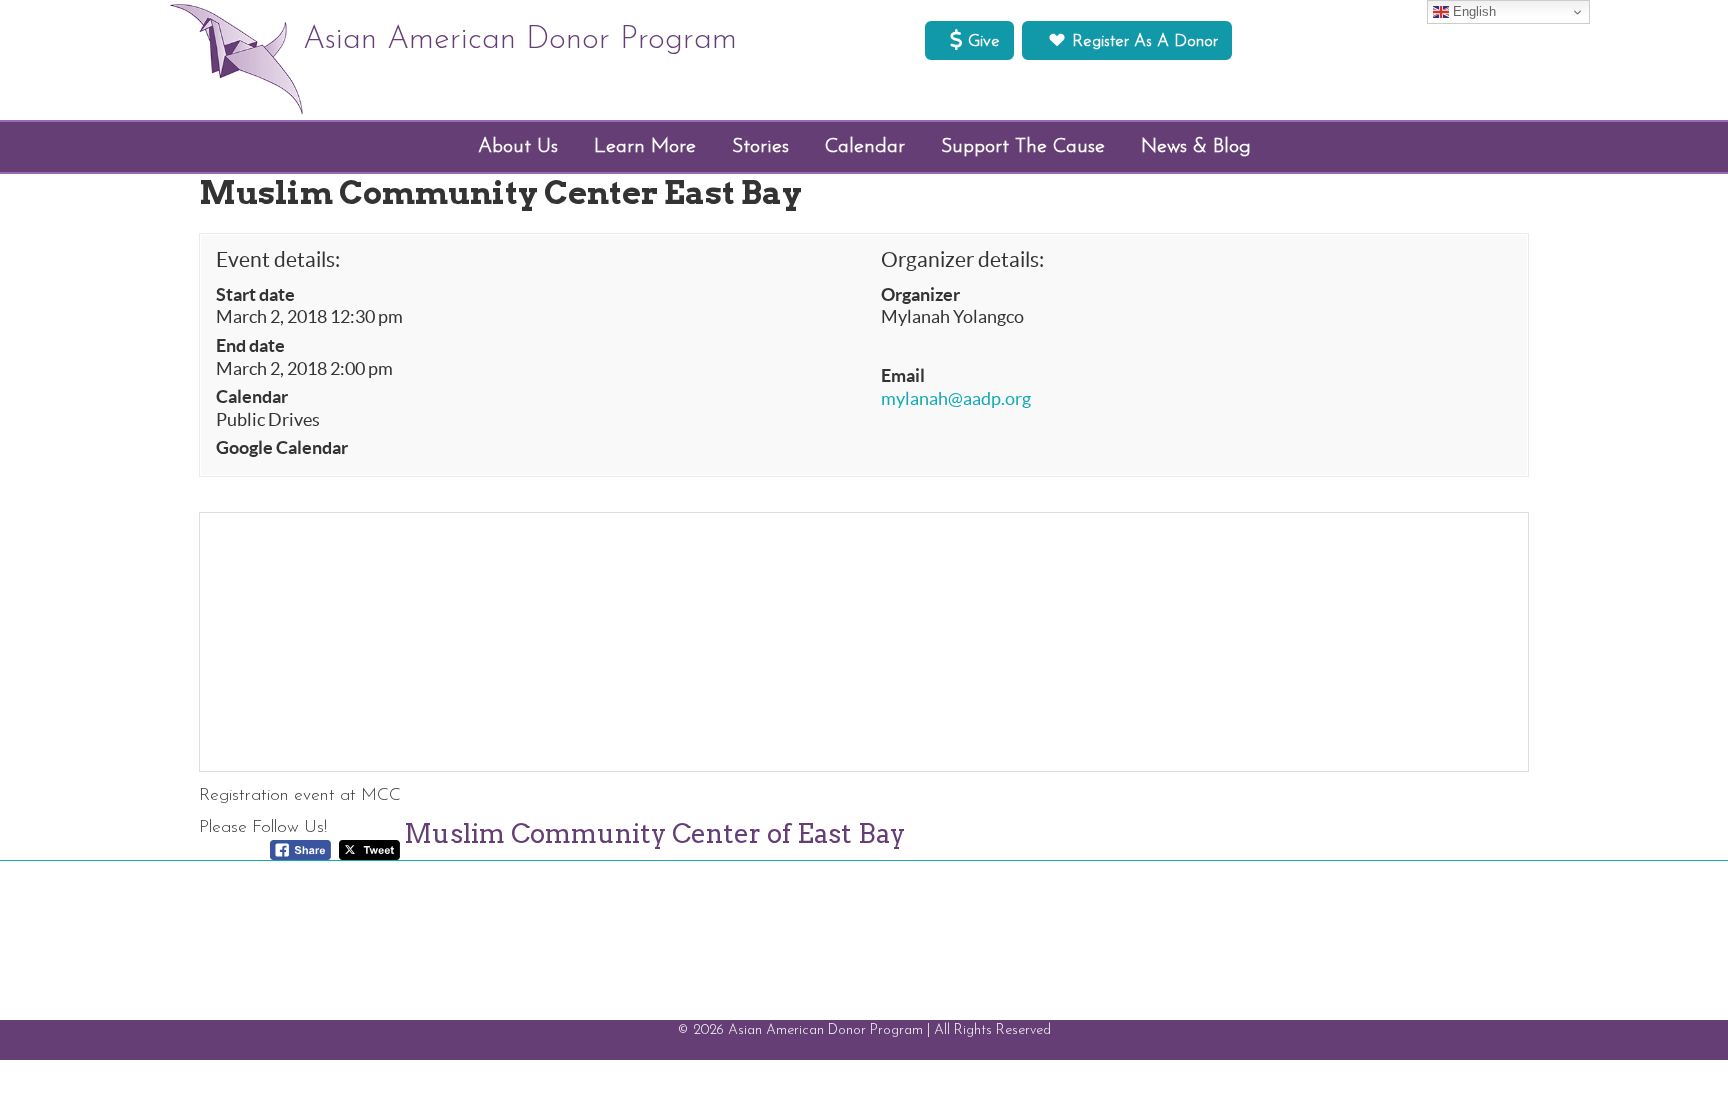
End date (250, 346)
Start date (255, 295)
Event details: (278, 259)
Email (903, 376)
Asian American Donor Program (520, 40)
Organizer (920, 295)
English (1472, 11)
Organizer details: (962, 259)
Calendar (252, 397)
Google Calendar (282, 448)
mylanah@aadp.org (956, 399)
